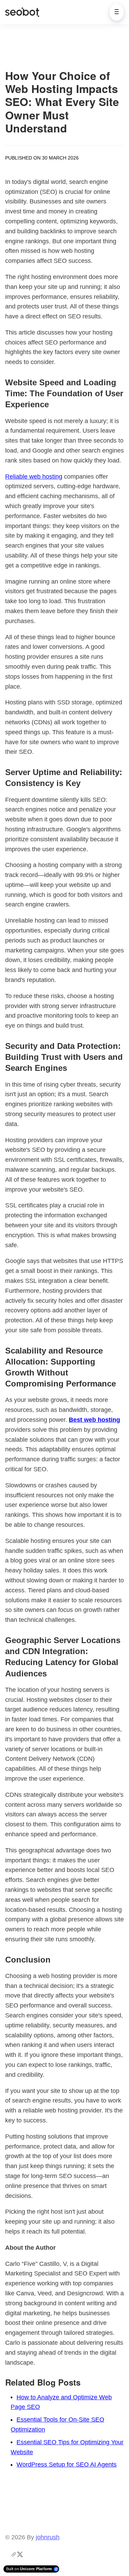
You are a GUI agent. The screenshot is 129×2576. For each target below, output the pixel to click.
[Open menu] (117, 12)
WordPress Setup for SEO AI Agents (67, 2464)
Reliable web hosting (34, 477)
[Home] (24, 12)
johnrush (48, 2537)
